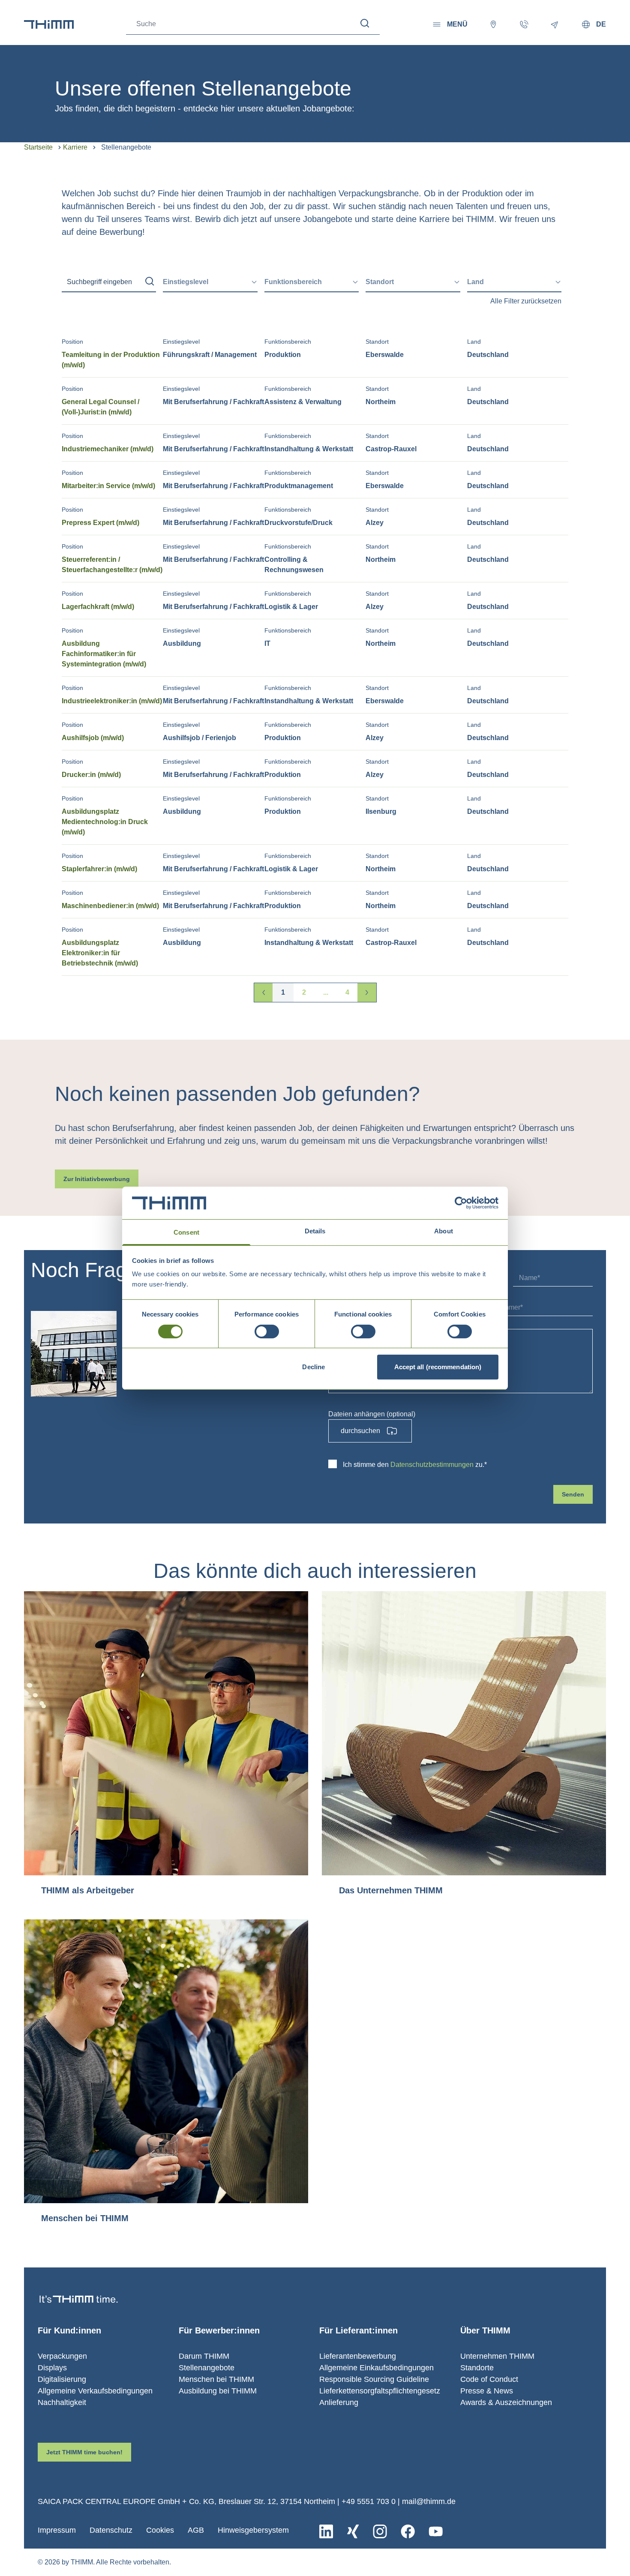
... (326, 992)
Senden (573, 1494)
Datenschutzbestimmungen (432, 1465)
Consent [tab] (186, 1232)
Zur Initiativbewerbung (97, 1179)
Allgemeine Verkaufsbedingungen (95, 2391)
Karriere (75, 147)
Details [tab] (315, 1231)
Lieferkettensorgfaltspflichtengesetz (380, 2391)
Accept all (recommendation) (438, 1367)
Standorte (477, 2368)
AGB (196, 2530)
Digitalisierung (62, 2379)
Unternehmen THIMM (497, 2356)
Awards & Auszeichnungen (506, 2402)
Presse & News (487, 2391)
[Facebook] (408, 2531)
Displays (52, 2368)
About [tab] (444, 1231)
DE (601, 24)
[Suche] (365, 23)
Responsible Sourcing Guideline (374, 2379)
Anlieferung (339, 2402)
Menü (457, 24)
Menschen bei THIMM (216, 2379)
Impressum (57, 2530)
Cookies (160, 2530)
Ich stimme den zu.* (415, 1465)
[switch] (267, 1331)
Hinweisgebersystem (253, 2530)
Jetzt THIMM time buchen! (84, 2452)
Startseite (38, 147)
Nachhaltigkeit (62, 2402)
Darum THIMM (204, 2356)
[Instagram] (380, 2531)
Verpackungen (62, 2356)
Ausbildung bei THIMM (218, 2391)
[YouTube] (436, 2531)
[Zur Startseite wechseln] (49, 24)
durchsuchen (360, 1431)
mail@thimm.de (429, 2501)
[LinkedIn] (326, 2531)
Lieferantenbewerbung (358, 2356)
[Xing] (353, 2531)
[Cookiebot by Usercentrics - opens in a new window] (461, 1203)
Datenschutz (111, 2530)
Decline (313, 1367)
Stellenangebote (207, 2368)
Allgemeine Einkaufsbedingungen (376, 2368)
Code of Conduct (489, 2379)
